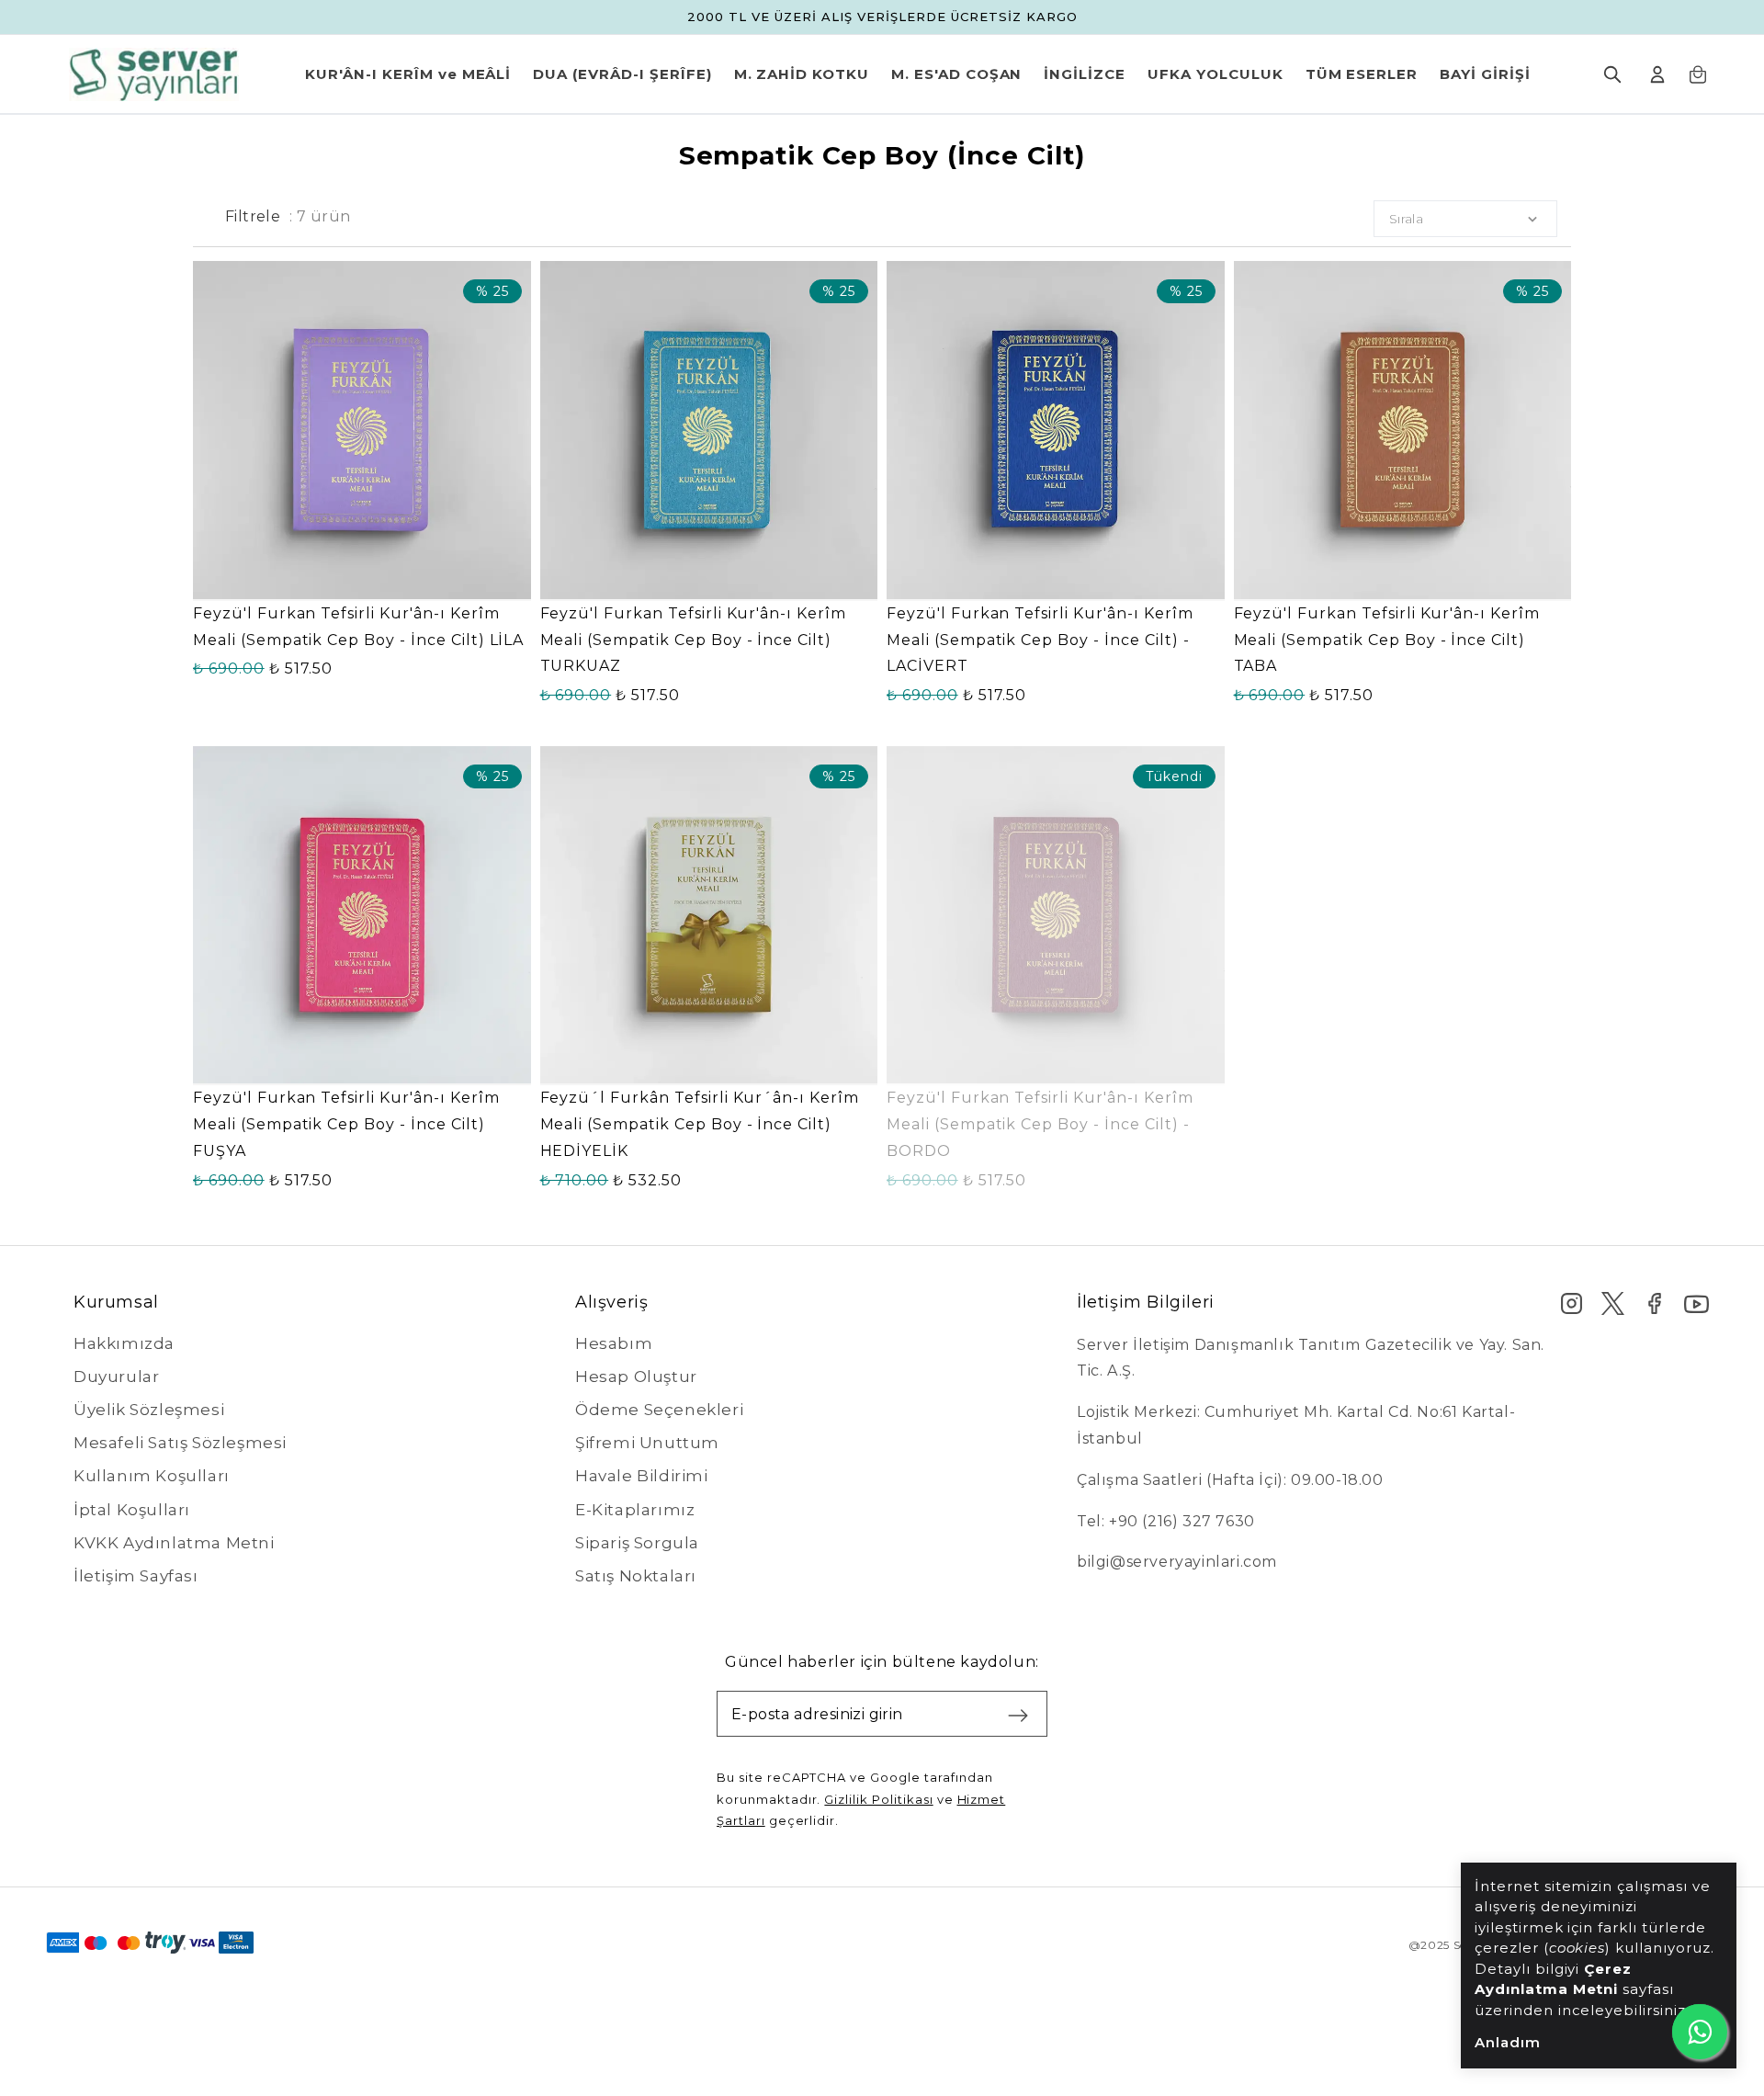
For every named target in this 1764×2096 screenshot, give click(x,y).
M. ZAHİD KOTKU (802, 74)
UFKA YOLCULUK (1215, 74)
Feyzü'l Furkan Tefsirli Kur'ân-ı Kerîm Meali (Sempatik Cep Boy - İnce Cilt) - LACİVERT (1040, 640)
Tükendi (1056, 1064)
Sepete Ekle (362, 578)
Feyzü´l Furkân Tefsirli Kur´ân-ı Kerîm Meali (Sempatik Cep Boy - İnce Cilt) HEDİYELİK (700, 1124)
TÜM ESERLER (1362, 74)
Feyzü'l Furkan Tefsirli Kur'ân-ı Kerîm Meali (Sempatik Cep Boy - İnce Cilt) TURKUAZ (693, 640)
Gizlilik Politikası (878, 1799)
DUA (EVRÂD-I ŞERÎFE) (622, 74)
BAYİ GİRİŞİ (1485, 74)
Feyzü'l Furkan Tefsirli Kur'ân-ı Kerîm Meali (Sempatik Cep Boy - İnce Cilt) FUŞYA (346, 1124)
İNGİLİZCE (1085, 74)
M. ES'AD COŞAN (956, 74)
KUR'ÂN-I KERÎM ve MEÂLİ (408, 74)
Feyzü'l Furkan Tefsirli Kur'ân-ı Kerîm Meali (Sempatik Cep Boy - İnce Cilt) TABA (1387, 640)
